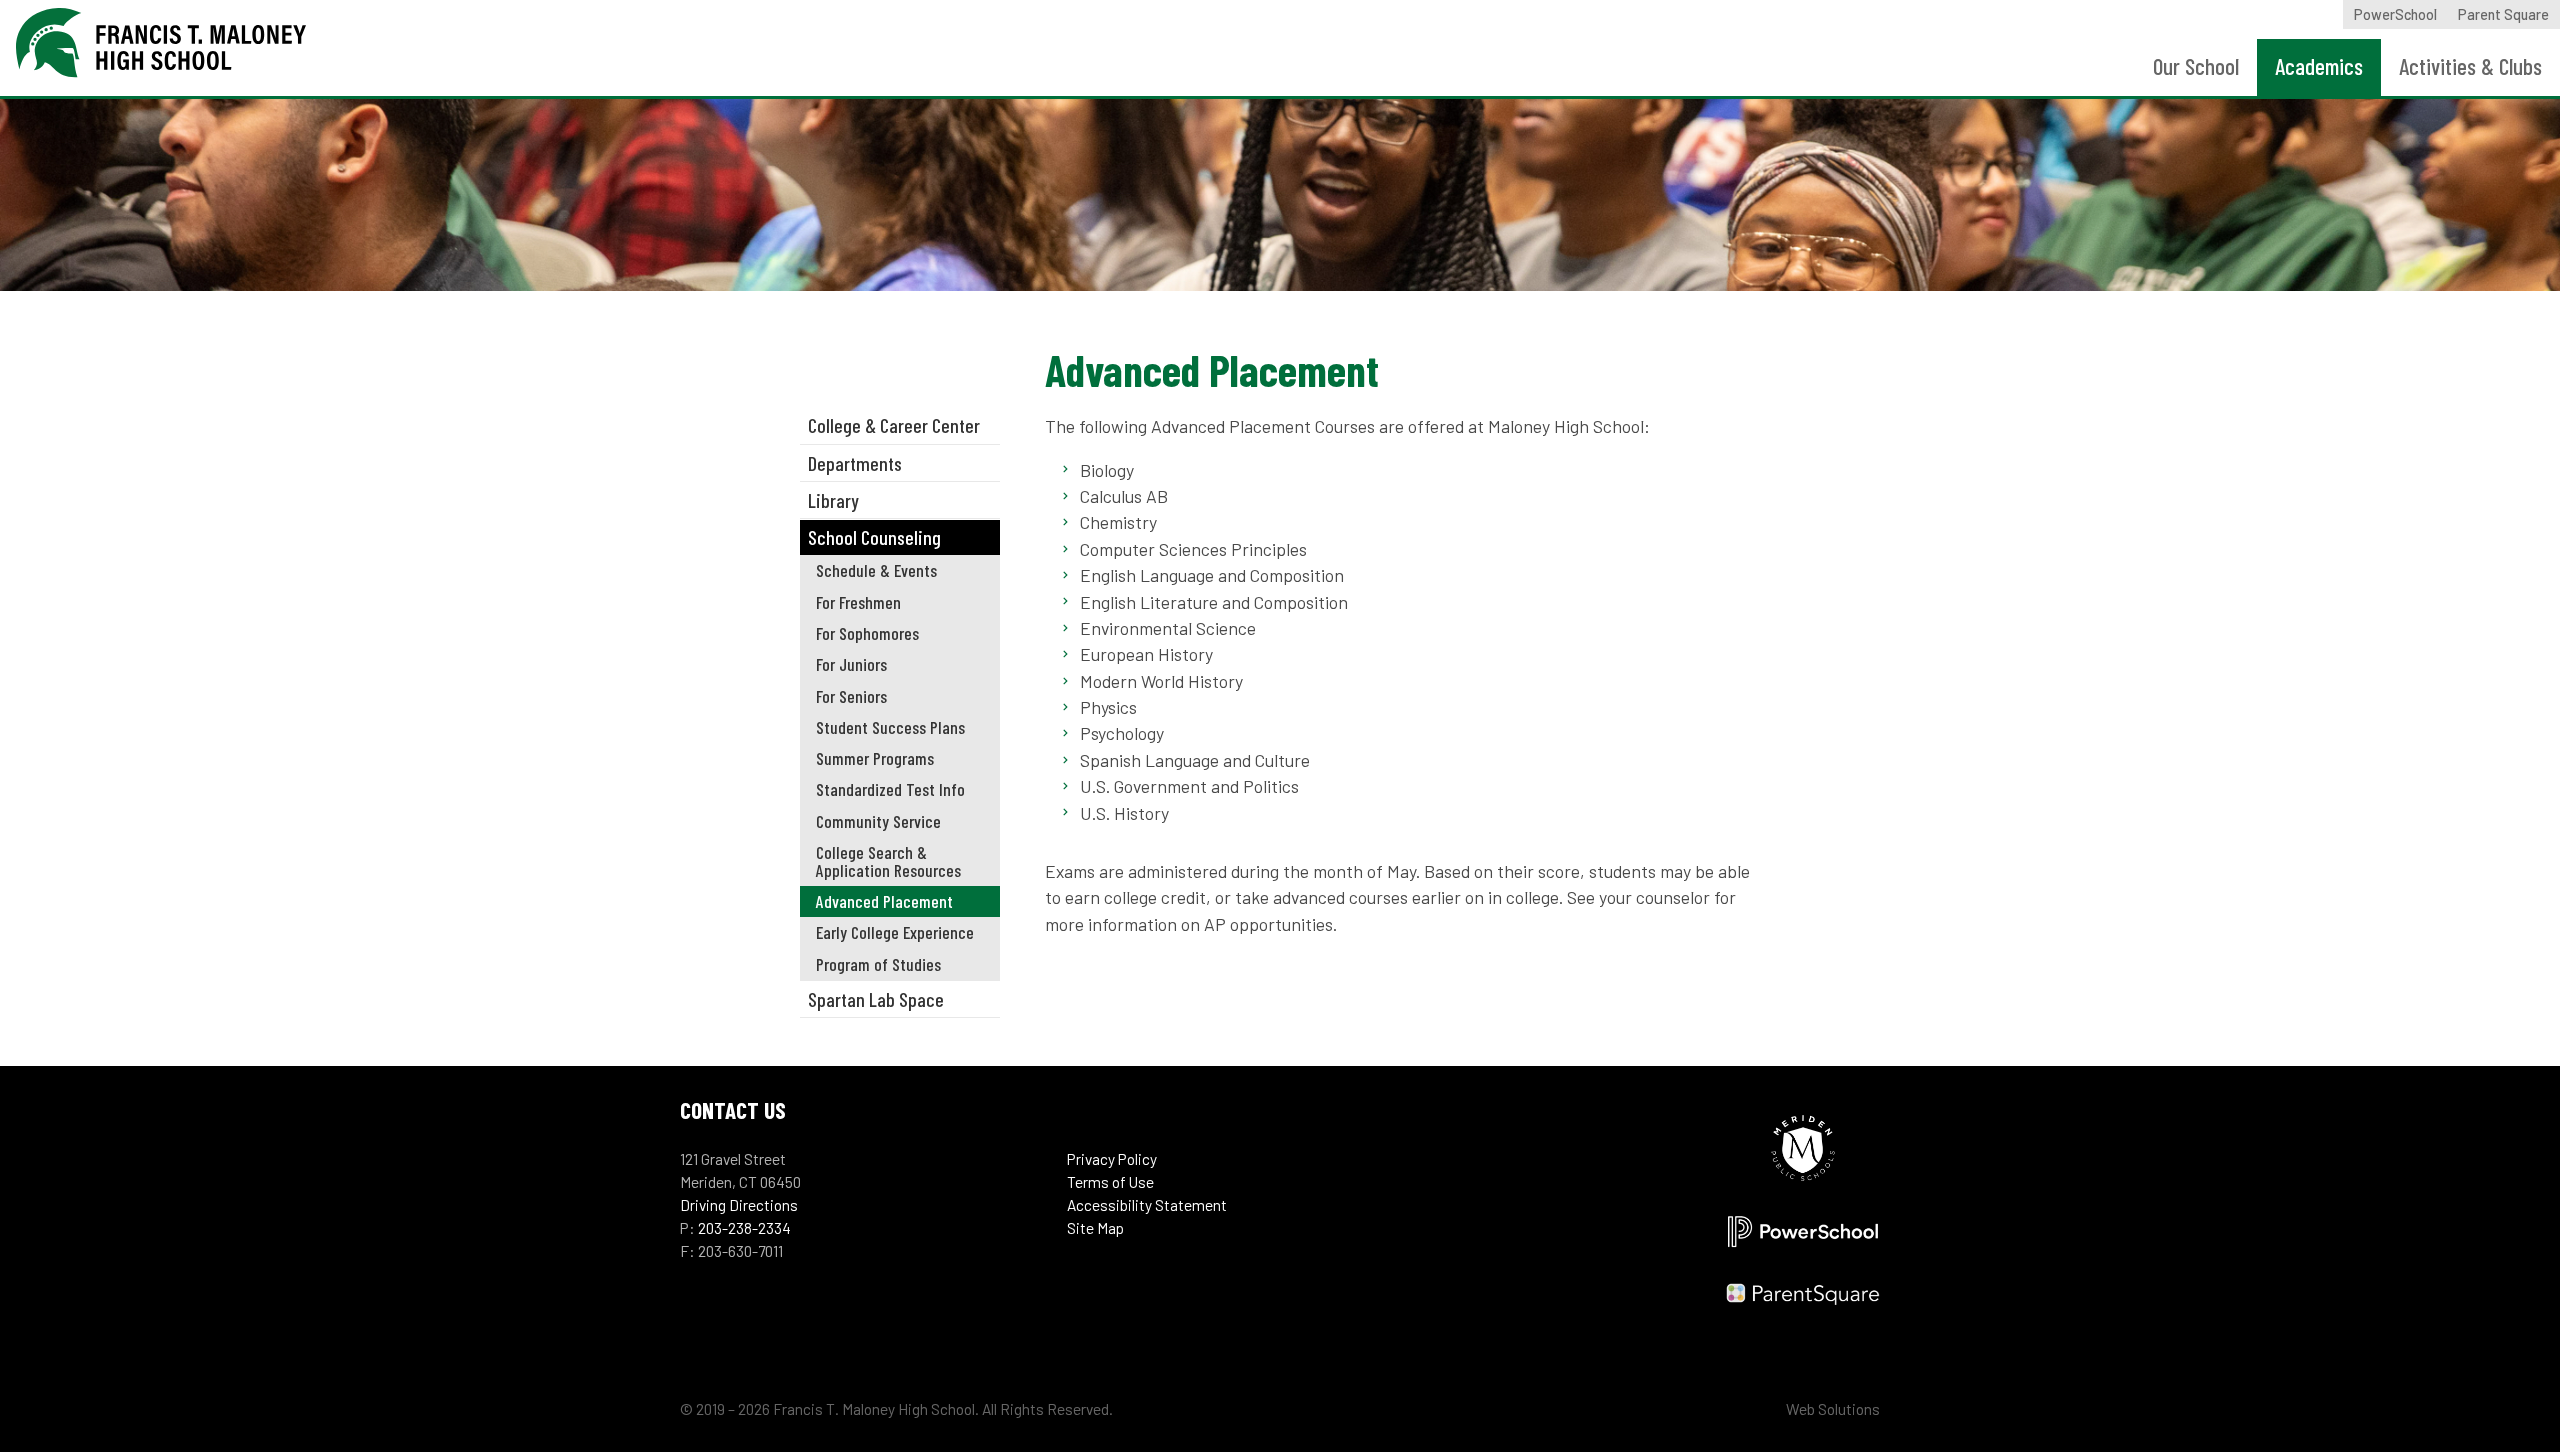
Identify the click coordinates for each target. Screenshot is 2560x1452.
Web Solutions (1833, 1409)
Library (833, 500)
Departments (855, 463)
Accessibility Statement (1147, 1205)
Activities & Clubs (2470, 66)
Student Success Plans (890, 727)
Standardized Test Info (890, 789)
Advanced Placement (884, 901)
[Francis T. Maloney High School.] (161, 56)
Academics (2319, 66)
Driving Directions (739, 1205)
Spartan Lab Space (876, 999)
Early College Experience (895, 932)
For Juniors (851, 664)
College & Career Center (894, 425)
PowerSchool (2395, 14)
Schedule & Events (876, 570)
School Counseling (874, 537)
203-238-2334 (744, 1228)
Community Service (878, 821)
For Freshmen (858, 602)
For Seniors (851, 696)
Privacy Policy (1112, 1159)
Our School (2196, 66)
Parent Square (2503, 14)
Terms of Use (1110, 1182)
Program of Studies (878, 964)
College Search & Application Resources (888, 861)
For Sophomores (867, 633)
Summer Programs (875, 758)
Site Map (1095, 1228)
